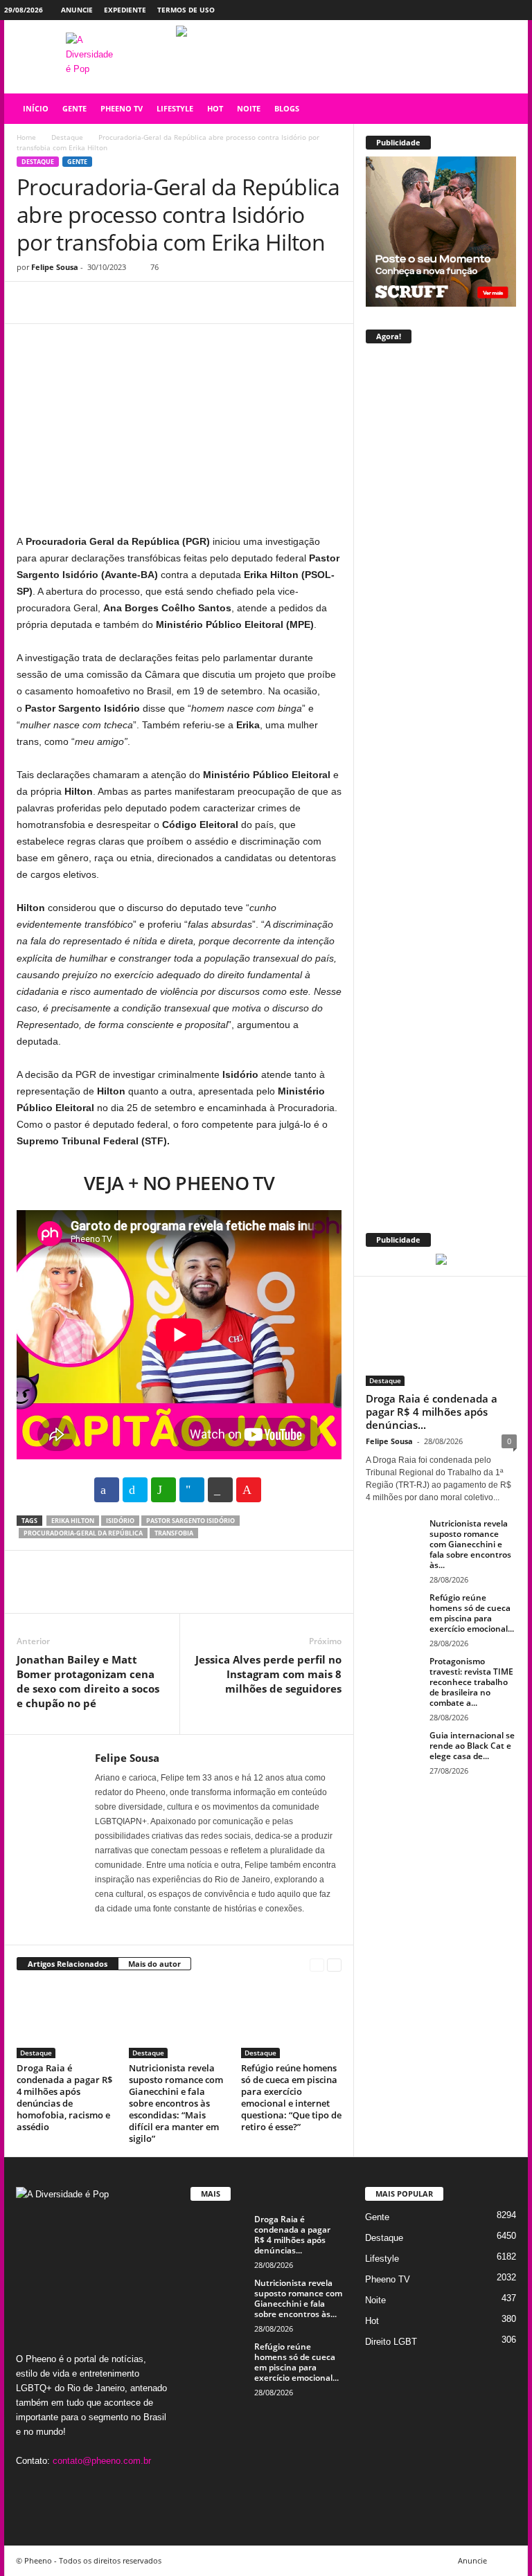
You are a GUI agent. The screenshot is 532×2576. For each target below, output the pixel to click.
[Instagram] (475, 10)
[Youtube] (517, 10)
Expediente (125, 10)
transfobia (174, 1533)
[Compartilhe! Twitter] (135, 1490)
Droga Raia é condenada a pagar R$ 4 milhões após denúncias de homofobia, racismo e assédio (64, 2097)
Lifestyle (382, 2259)
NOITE (249, 108)
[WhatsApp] (126, 303)
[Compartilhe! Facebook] (107, 1490)
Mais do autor (154, 1964)
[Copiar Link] (220, 1490)
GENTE (74, 108)
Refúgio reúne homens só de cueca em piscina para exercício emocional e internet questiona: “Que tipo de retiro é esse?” (291, 2097)
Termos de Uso (186, 10)
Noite (375, 2300)
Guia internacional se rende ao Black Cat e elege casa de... (472, 1746)
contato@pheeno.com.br (102, 2461)
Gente (77, 162)
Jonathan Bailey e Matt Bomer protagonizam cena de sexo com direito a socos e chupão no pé (88, 1681)
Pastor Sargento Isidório (190, 1521)
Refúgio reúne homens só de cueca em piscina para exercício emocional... (472, 1613)
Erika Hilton (73, 1521)
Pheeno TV (388, 2279)
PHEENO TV (122, 108)
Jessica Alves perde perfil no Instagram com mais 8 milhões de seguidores (268, 1674)
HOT (215, 108)
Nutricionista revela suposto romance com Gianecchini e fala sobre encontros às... (470, 1544)
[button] (507, 109)
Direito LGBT (391, 2342)
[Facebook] (453, 10)
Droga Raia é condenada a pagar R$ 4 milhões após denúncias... (432, 1412)
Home (26, 137)
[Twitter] (496, 10)
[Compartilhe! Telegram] (192, 1490)
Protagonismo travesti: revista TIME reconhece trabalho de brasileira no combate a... (471, 1682)
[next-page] (334, 1964)
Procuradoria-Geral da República (83, 1533)
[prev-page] (317, 1964)
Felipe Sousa (55, 267)
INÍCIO (36, 108)
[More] (159, 303)
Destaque (67, 137)
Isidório (120, 1521)
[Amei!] (249, 1490)
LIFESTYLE (175, 108)
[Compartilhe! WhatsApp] (163, 1490)
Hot (372, 2321)
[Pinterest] (94, 303)
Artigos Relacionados (68, 1964)
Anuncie (77, 10)
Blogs (287, 108)
